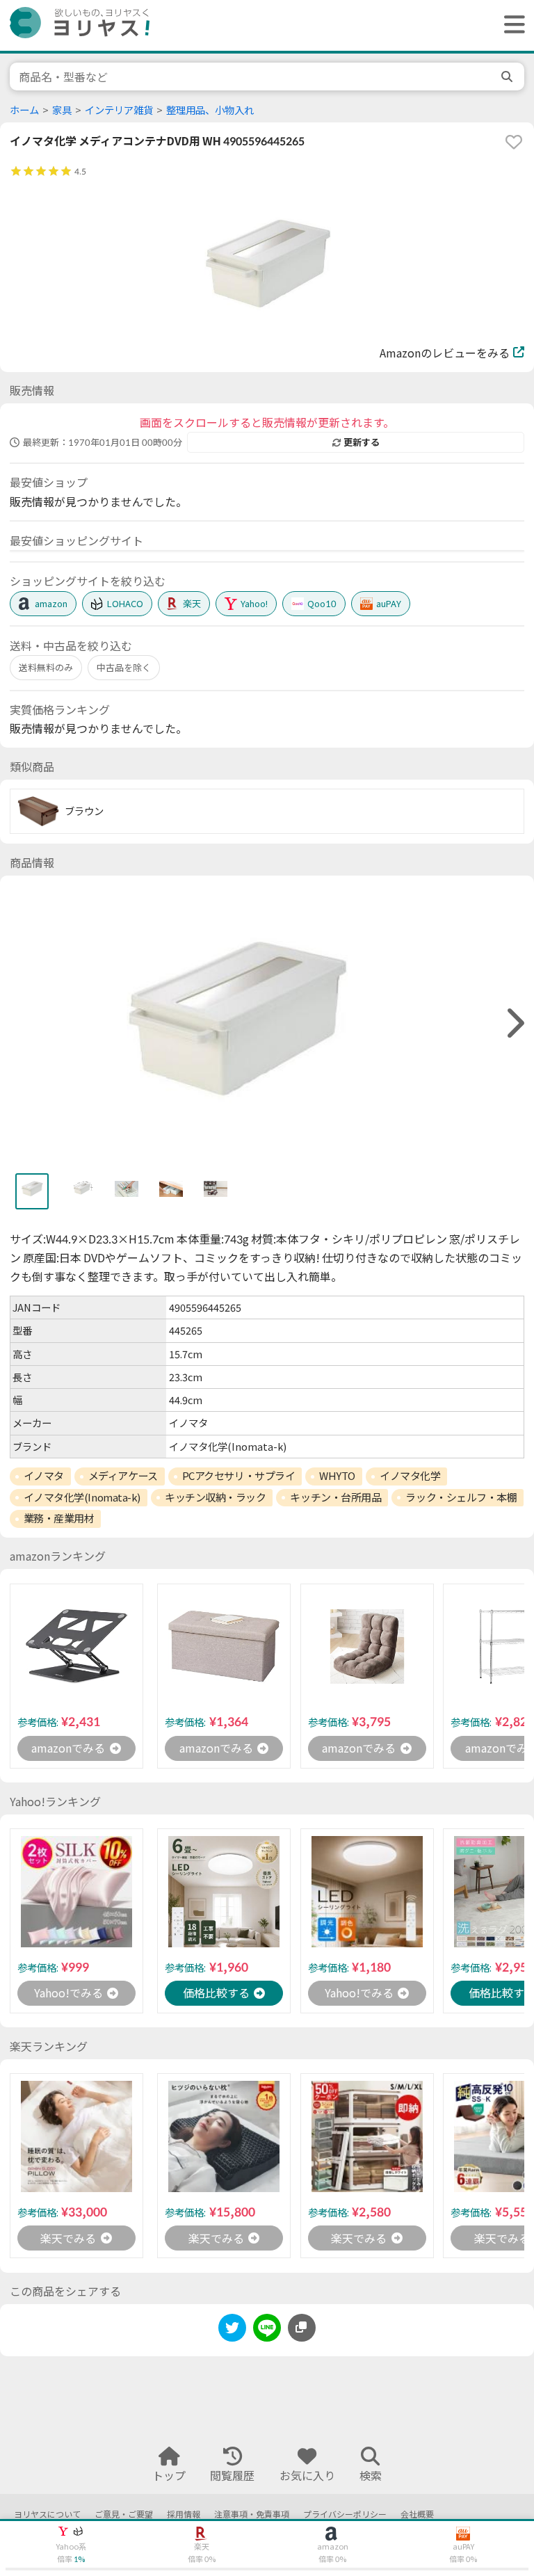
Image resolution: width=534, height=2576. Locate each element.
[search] (508, 77)
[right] (514, 1023)
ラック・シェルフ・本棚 (461, 1497)
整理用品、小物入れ (210, 110)
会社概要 (417, 2514)
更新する (362, 442)
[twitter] (232, 2330)
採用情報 (184, 2514)
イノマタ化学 (410, 1476)
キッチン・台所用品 (335, 1497)
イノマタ (44, 1476)
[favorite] (514, 142)
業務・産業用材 (59, 1518)
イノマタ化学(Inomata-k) (82, 1497)
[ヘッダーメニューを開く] (511, 25)
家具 (62, 110)
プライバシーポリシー (345, 2514)
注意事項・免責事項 (252, 2514)
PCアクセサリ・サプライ (239, 1476)
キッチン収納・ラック (216, 1497)
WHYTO (337, 1476)
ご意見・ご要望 (124, 2514)
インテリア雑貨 (119, 110)
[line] (267, 2330)
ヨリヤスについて (47, 2514)
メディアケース (123, 1476)
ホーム (24, 110)
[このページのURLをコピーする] (302, 2328)
